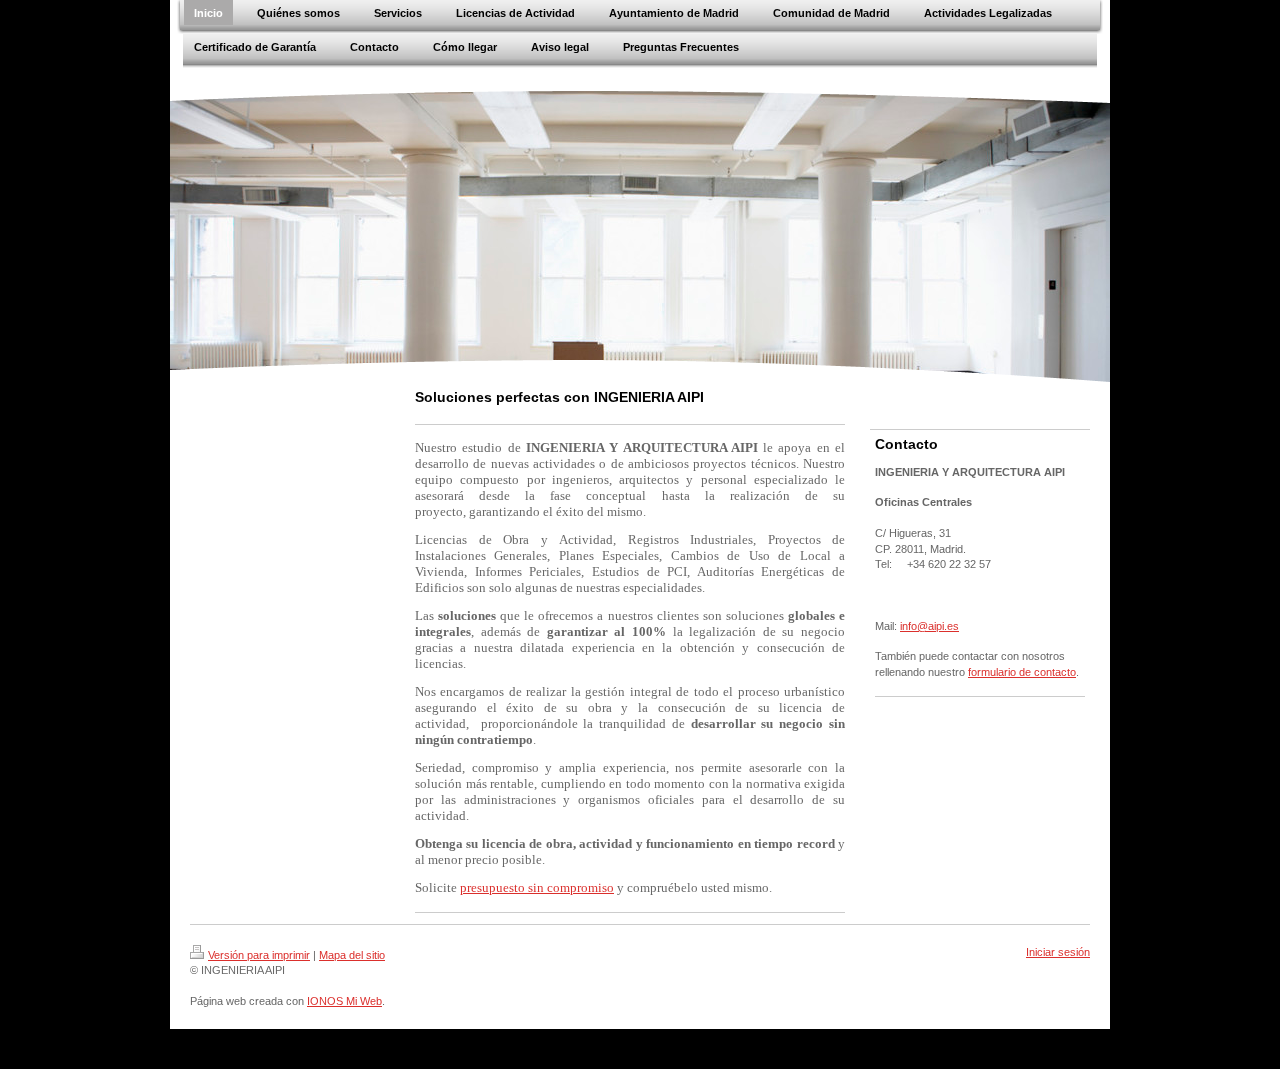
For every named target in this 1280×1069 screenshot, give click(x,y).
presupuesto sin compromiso (537, 887)
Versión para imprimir (259, 955)
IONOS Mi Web (344, 1001)
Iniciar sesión (1058, 952)
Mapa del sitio (352, 955)
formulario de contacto (1022, 672)
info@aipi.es (929, 626)
